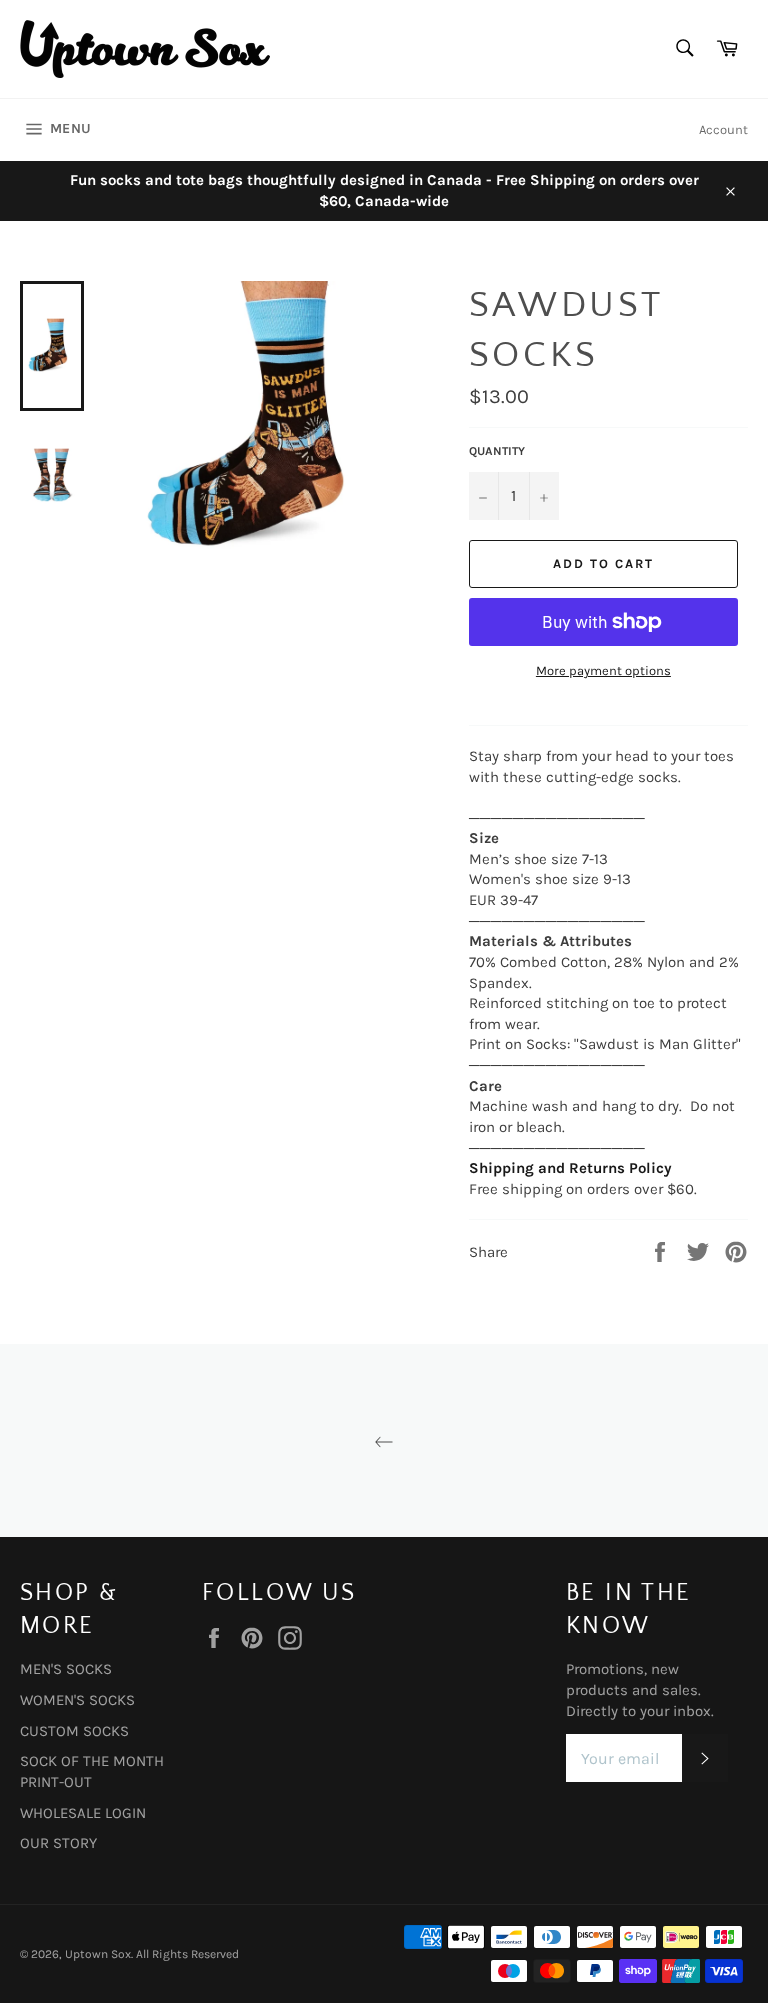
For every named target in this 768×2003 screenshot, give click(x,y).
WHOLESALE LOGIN (83, 1813)
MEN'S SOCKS (66, 1669)
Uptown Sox (98, 1954)
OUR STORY (58, 1843)
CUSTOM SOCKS (74, 1731)
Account (723, 129)
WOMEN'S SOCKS (77, 1700)
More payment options (603, 670)
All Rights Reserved (187, 1954)
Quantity (497, 451)
